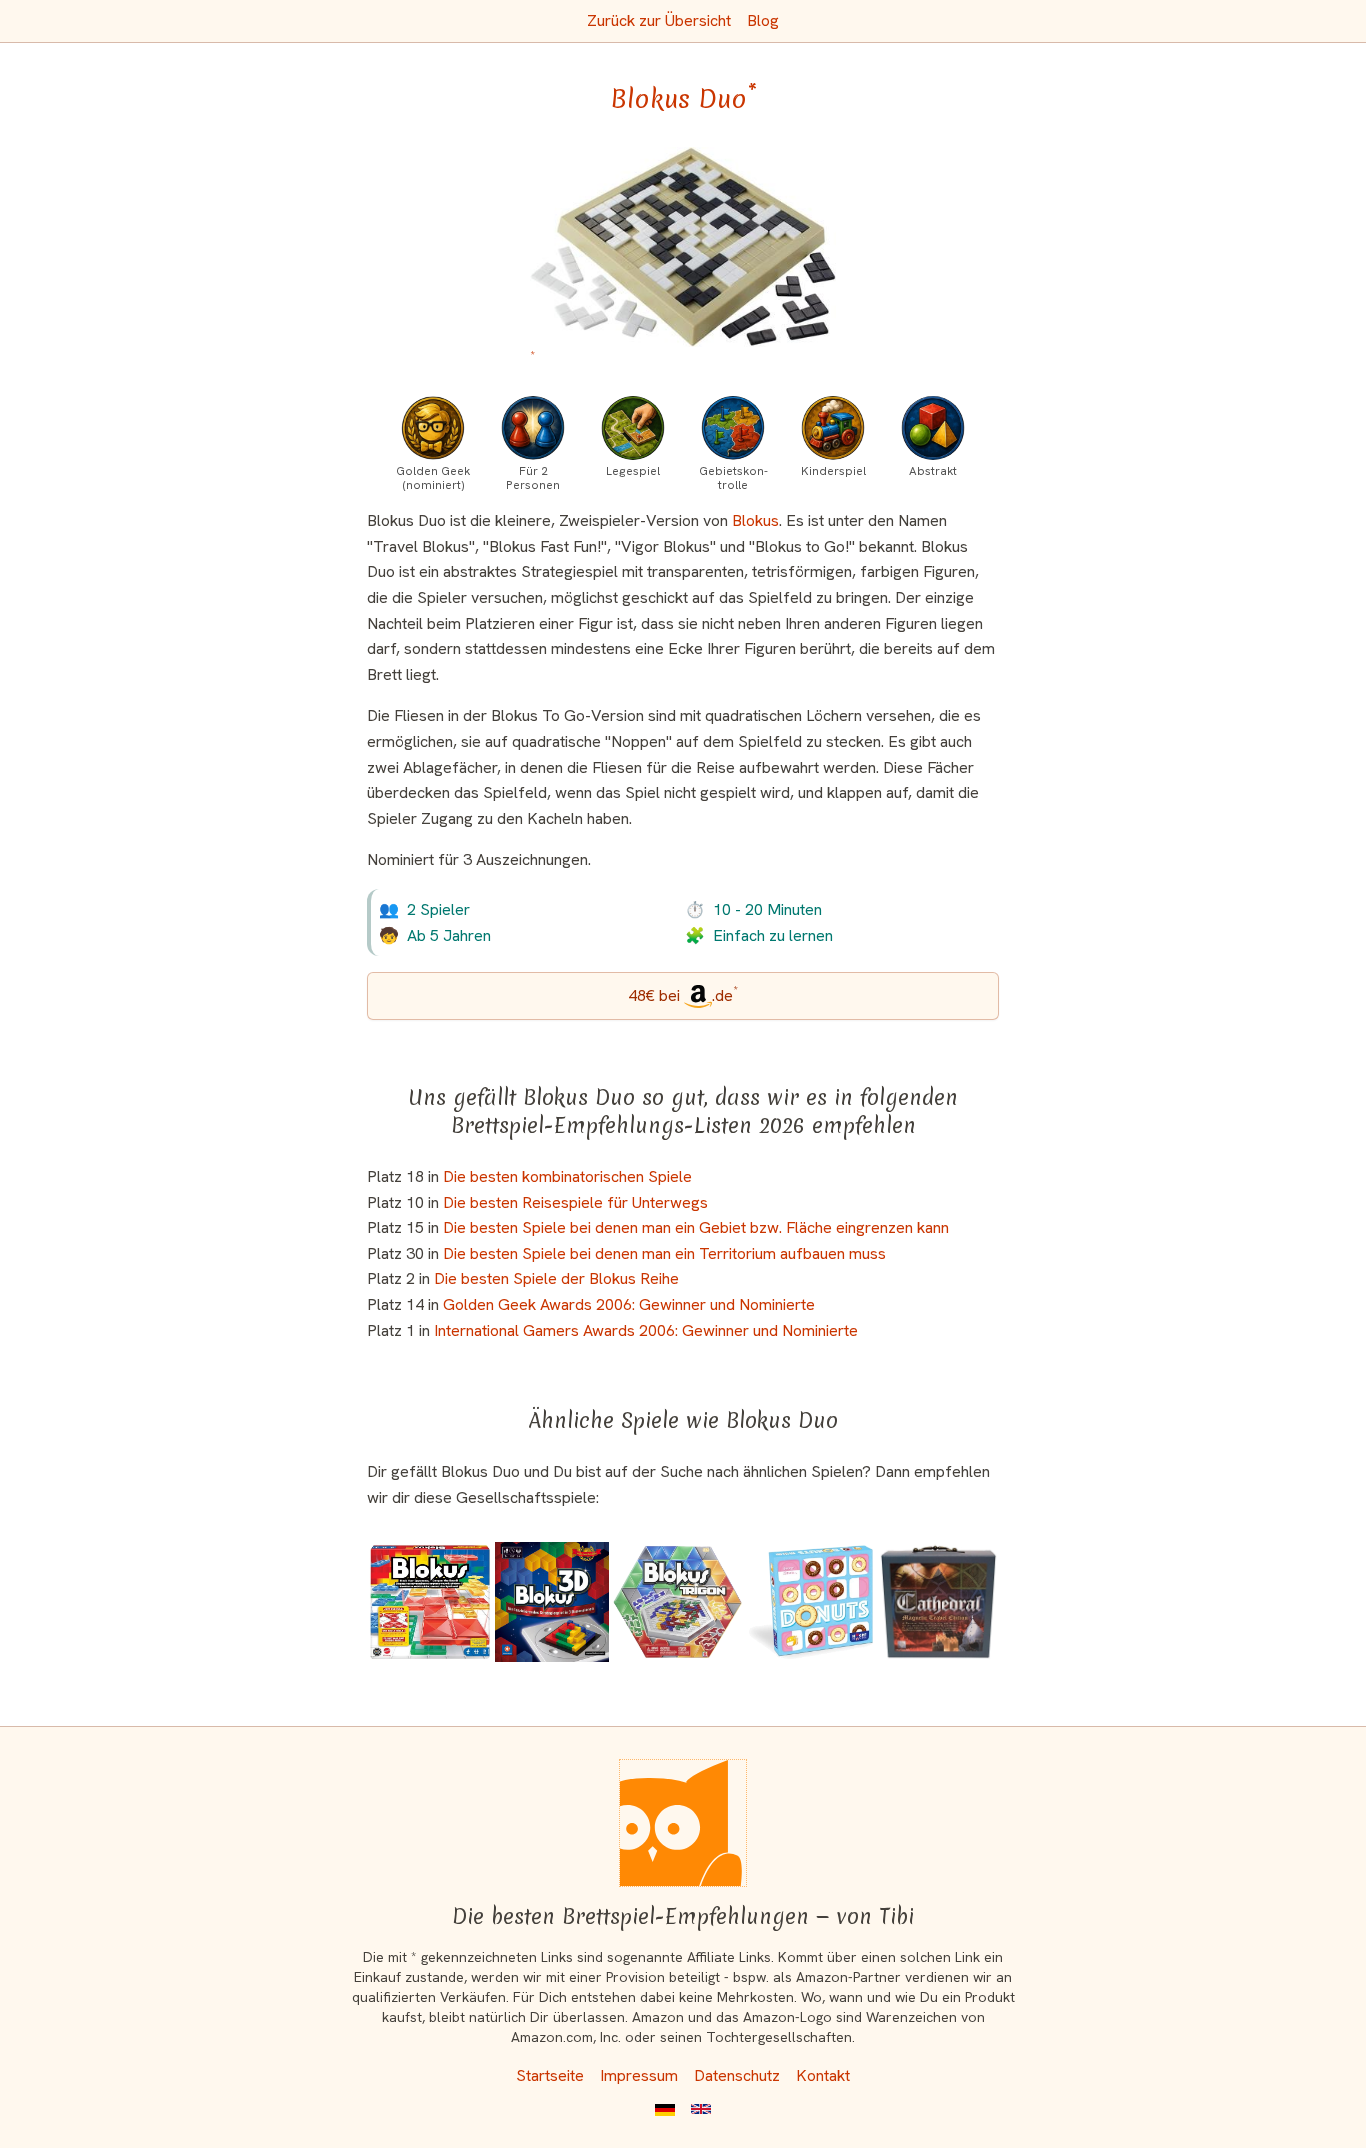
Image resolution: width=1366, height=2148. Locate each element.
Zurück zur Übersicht (659, 20)
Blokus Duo (683, 99)
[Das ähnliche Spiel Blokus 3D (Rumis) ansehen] (552, 1601)
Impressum (639, 2075)
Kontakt (823, 2075)
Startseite (550, 2075)
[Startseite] (683, 1823)
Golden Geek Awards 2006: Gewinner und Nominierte (629, 1304)
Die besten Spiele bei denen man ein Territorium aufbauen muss (664, 1253)
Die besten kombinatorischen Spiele (567, 1176)
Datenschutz (737, 2075)
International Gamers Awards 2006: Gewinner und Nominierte (646, 1330)
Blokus (755, 520)
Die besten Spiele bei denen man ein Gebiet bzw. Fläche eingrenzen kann (696, 1227)
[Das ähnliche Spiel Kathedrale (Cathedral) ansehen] (938, 1601)
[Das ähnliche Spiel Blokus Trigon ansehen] (677, 1601)
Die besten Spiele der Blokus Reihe (556, 1278)
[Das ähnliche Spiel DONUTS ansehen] (810, 1601)
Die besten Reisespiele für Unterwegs (575, 1202)
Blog (763, 20)
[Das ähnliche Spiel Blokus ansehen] (429, 1601)
